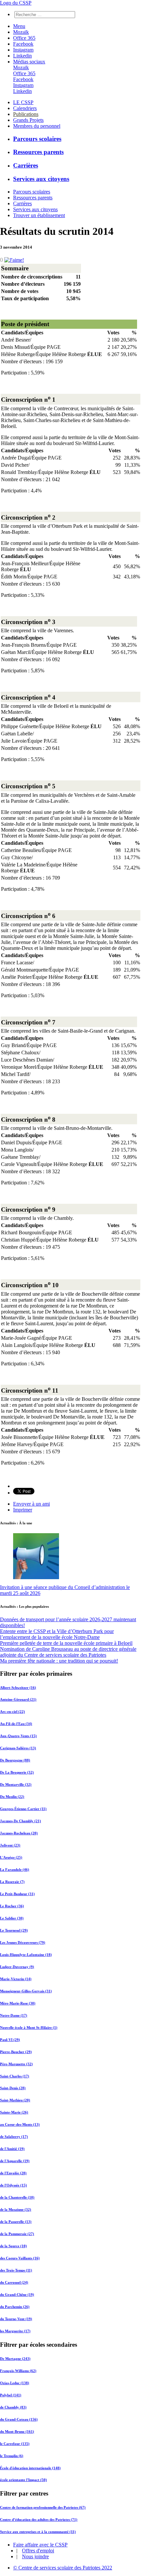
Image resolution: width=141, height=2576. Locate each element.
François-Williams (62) (18, 2371)
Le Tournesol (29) (14, 1930)
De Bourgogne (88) (15, 1760)
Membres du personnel (37, 126)
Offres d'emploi (38, 2551)
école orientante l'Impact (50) (23, 2480)
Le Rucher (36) (12, 1906)
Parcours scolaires (37, 139)
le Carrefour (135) (15, 2444)
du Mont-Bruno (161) (17, 2431)
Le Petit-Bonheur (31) (17, 1894)
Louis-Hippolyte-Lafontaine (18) (26, 1955)
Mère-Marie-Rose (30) (18, 2003)
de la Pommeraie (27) (17, 2234)
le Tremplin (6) (12, 2456)
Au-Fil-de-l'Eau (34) (16, 1724)
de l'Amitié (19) (12, 2149)
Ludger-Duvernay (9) (17, 1967)
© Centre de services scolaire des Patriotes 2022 (63, 2568)
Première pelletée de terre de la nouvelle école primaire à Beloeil (66, 1643)
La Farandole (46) (15, 1870)
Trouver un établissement (39, 215)
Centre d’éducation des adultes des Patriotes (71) (39, 2520)
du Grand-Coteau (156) (19, 2419)
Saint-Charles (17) (15, 2076)
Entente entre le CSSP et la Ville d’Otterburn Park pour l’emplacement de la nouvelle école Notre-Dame (57, 1634)
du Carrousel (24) (14, 2282)
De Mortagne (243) (15, 2359)
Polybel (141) (11, 2395)
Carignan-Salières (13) (18, 1748)
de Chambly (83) (13, 2407)
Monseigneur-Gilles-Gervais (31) (26, 1991)
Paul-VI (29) (10, 2040)
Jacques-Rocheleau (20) (19, 1833)
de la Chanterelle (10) (17, 2197)
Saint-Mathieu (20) (15, 2100)
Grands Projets (28, 120)
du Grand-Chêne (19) (17, 2295)
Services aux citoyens (41, 179)
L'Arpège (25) (11, 1857)
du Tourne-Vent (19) (16, 2319)
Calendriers (25, 108)
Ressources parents (38, 152)
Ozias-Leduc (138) (15, 2383)
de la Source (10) (13, 2246)
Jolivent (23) (10, 1845)
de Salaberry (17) (14, 2137)
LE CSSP (23, 102)
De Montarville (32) (16, 1784)
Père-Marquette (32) (16, 2064)
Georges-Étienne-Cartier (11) (23, 1809)
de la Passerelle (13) (16, 2222)
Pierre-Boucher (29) (16, 2052)
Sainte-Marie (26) (14, 2112)
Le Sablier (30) (12, 1918)
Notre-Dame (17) (14, 2015)
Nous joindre (35, 2556)
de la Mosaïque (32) (16, 2209)
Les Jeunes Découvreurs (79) (23, 1942)
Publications (26, 114)
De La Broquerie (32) (17, 1772)
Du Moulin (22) (12, 1797)
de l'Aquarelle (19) (15, 2161)
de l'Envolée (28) (13, 2173)
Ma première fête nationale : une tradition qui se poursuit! (59, 1661)
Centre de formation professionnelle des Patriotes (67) (43, 2507)
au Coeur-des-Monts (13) (20, 2124)
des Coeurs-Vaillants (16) (20, 2258)
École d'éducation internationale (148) (30, 2468)
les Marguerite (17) (15, 2331)
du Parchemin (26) (15, 2307)
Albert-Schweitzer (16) (18, 1688)
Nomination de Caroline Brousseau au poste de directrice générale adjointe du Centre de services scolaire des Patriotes (68, 1652)
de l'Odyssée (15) (13, 2185)
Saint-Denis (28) (13, 2088)
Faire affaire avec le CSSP (40, 2545)
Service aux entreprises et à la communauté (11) (38, 2532)
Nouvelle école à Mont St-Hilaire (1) (29, 2027)
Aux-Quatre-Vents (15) (18, 1736)
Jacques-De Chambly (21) (20, 1821)
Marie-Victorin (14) (16, 1979)
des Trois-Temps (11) (16, 2270)
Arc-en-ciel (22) (12, 1712)
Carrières (26, 165)
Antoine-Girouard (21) (18, 1699)
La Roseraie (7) (12, 1882)
